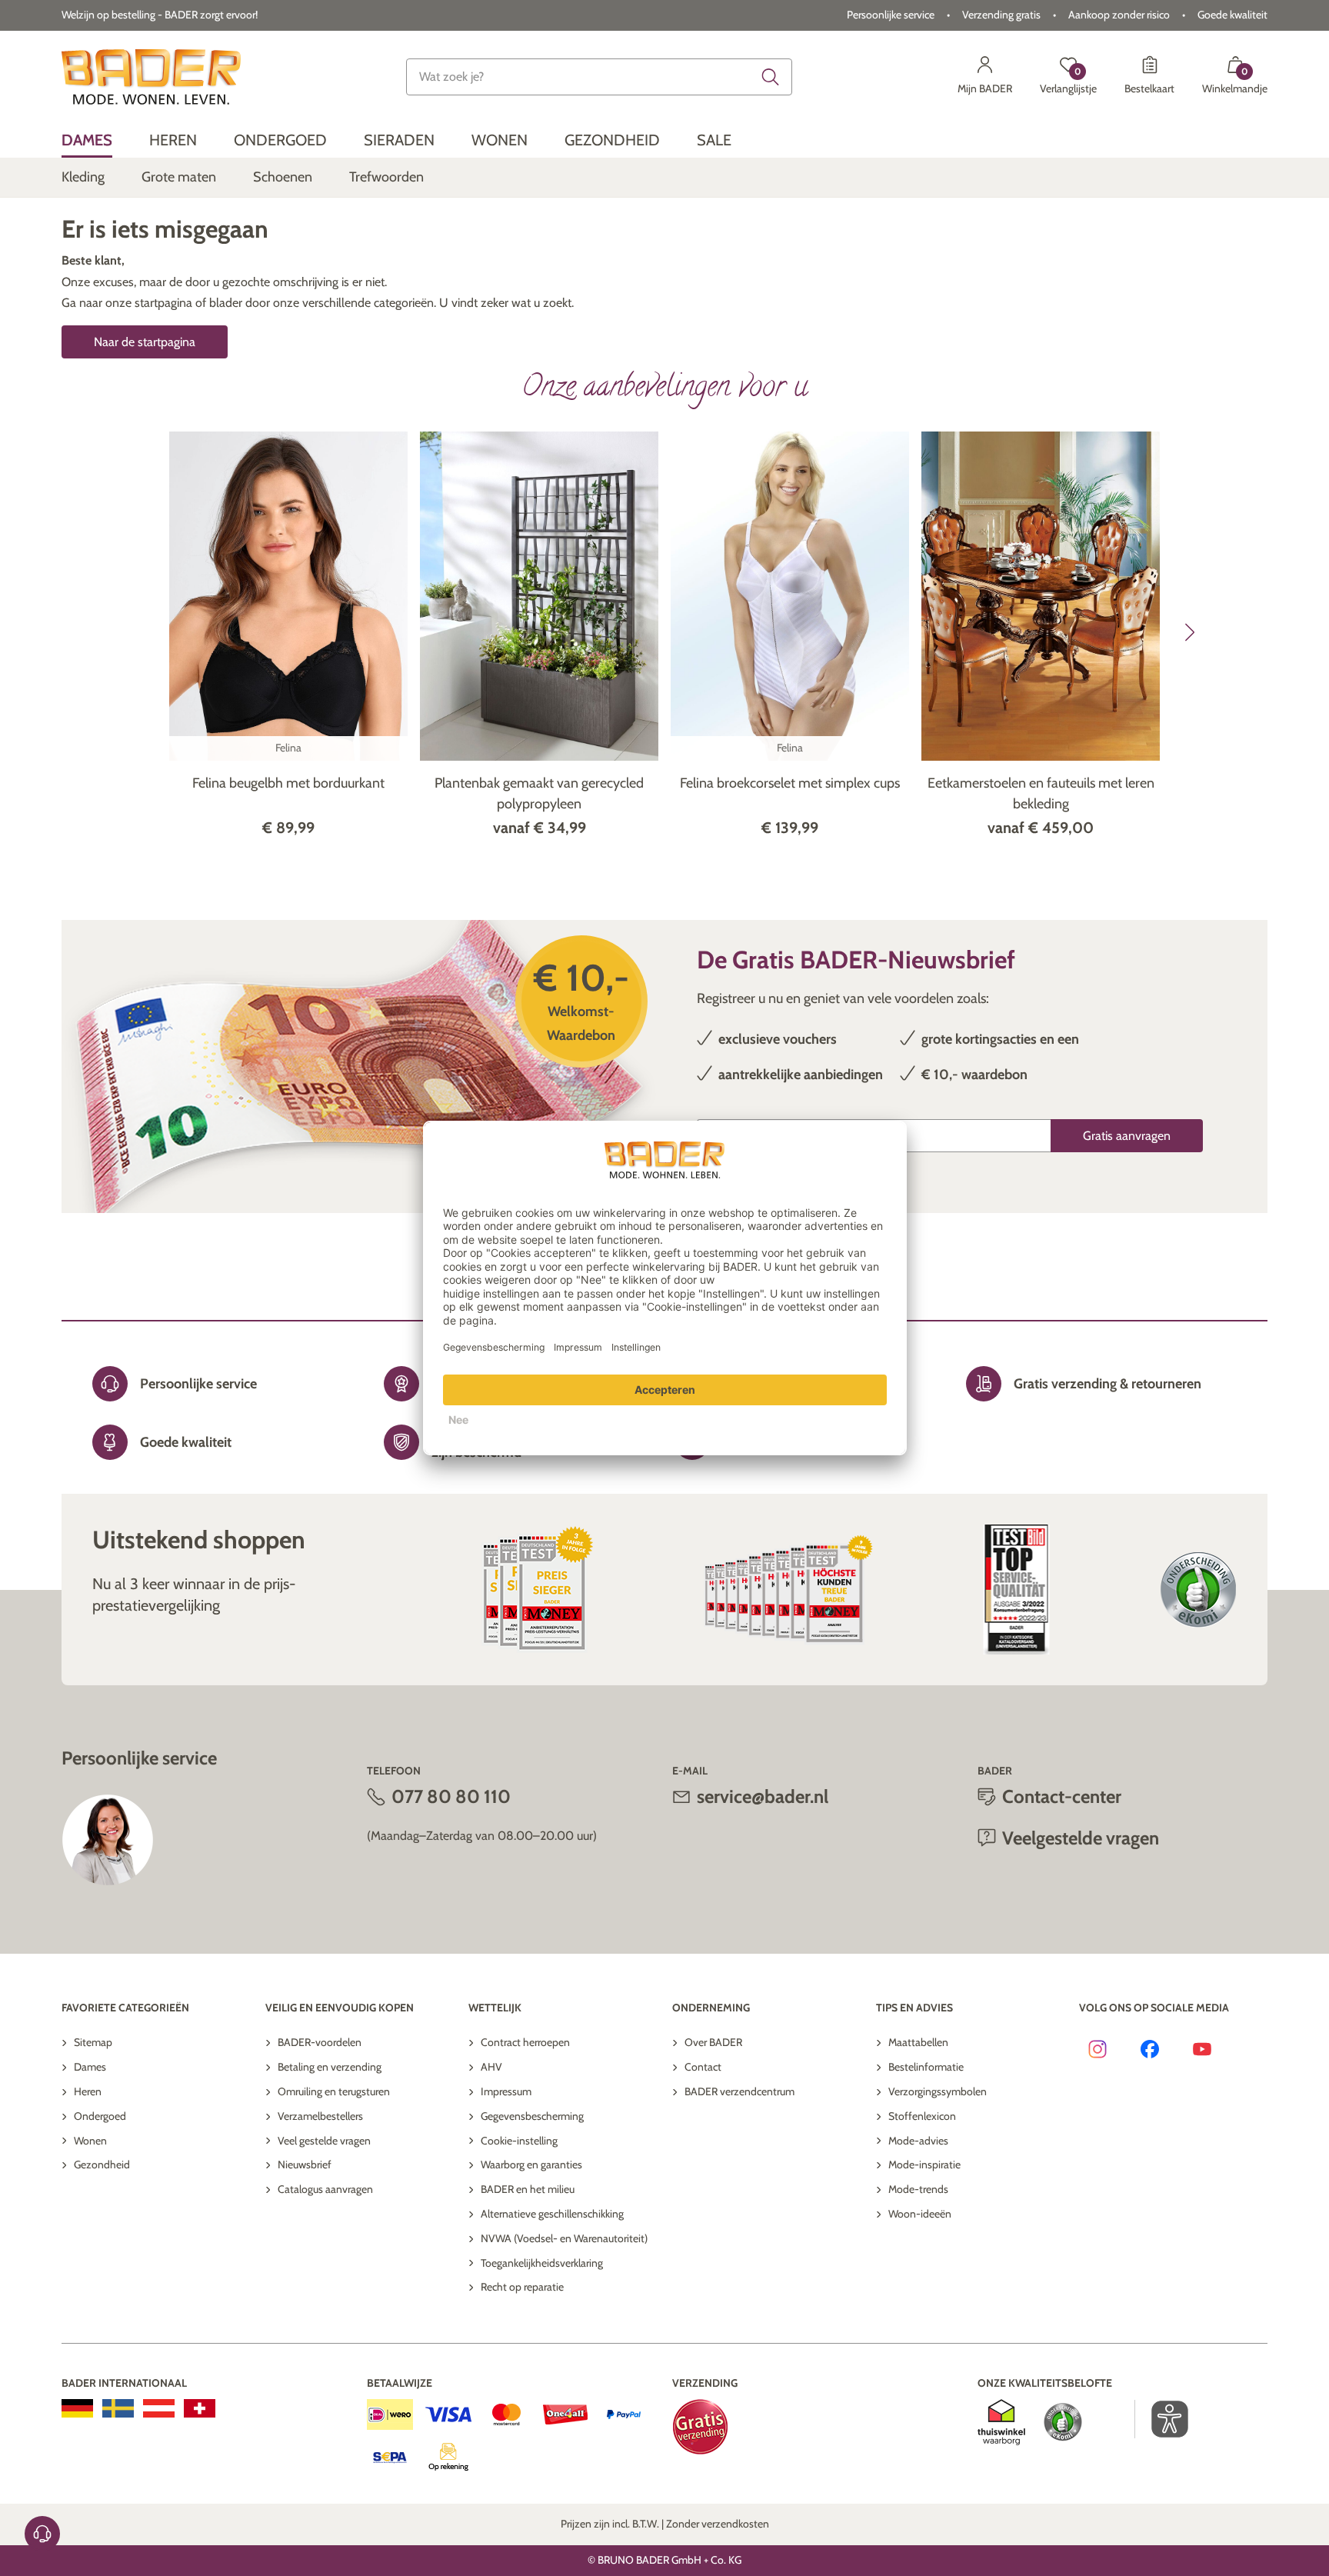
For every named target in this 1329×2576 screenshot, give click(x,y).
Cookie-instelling (519, 2141)
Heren (88, 2091)
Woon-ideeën (920, 2214)
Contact (703, 2067)
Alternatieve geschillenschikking (552, 2214)
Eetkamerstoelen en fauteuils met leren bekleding (1041, 793)
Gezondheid (102, 2164)
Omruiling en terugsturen (334, 2091)
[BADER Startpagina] (151, 77)
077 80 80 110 (451, 1796)
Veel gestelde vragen (324, 2141)
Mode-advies (918, 2141)
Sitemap (93, 2042)
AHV (491, 2067)
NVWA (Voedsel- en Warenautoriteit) (564, 2238)
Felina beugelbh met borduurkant (288, 783)
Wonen (90, 2141)
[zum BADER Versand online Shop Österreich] (159, 2408)
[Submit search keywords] (771, 77)
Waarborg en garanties (531, 2164)
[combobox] (599, 77)
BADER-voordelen (320, 2042)
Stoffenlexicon (922, 2116)
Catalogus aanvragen (325, 2189)
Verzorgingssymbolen (938, 2091)
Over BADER (713, 2042)
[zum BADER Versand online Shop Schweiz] (200, 2408)
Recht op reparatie (522, 2287)
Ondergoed (100, 2116)
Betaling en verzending (330, 2067)
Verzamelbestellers (320, 2116)
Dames (90, 2067)
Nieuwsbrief (305, 2164)
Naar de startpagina (145, 342)
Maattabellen (918, 2042)
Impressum (506, 2091)
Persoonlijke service (891, 15)
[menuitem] (87, 140)
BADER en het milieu (528, 2189)
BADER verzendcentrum (739, 2091)
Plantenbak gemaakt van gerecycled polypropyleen (539, 793)
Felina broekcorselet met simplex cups (790, 783)
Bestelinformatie (926, 2067)
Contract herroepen (525, 2042)
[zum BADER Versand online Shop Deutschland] (77, 2408)
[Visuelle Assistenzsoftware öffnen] (1162, 2419)
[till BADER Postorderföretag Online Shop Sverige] (118, 2408)
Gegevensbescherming (532, 2116)
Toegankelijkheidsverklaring (542, 2263)
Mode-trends (918, 2189)
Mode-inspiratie (924, 2164)
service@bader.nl (763, 1796)
